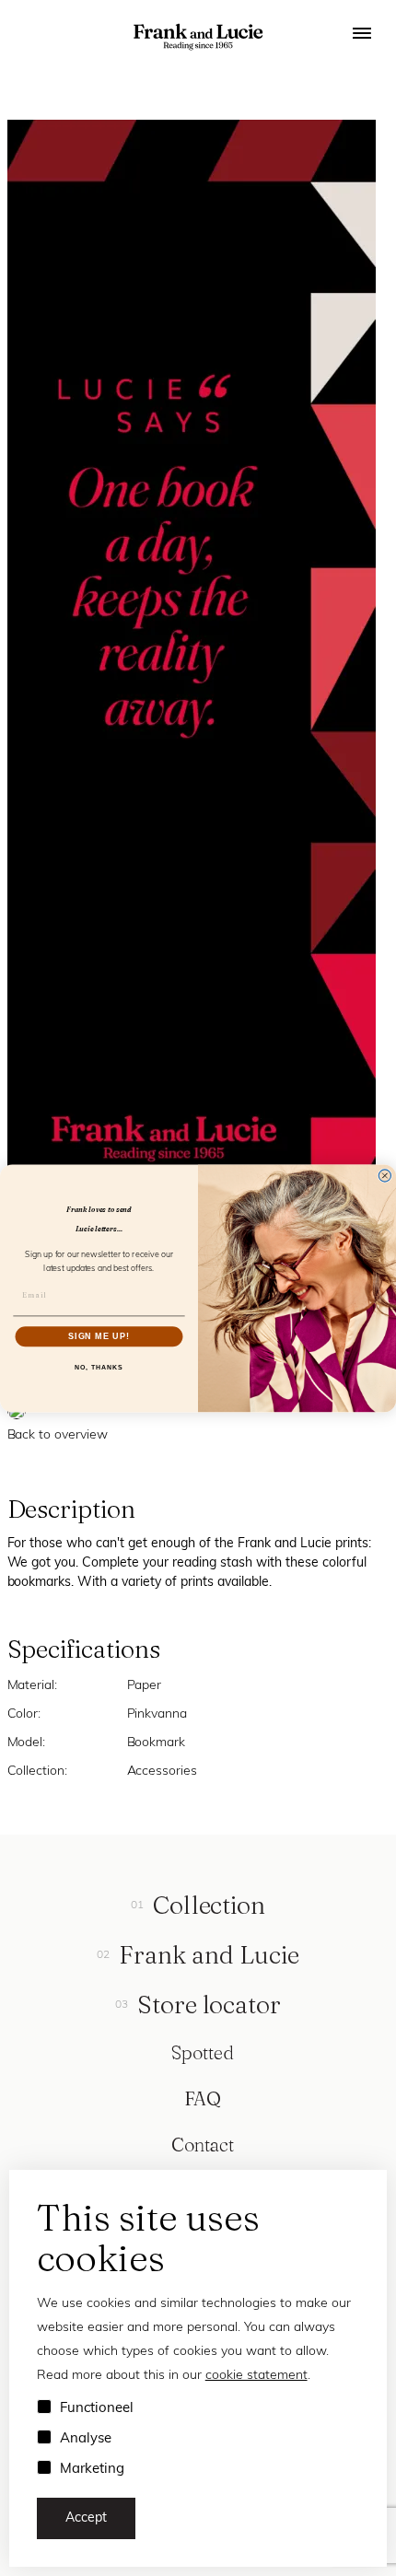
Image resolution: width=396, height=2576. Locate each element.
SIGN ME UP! (99, 1336)
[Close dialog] (384, 1176)
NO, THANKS (99, 1367)
